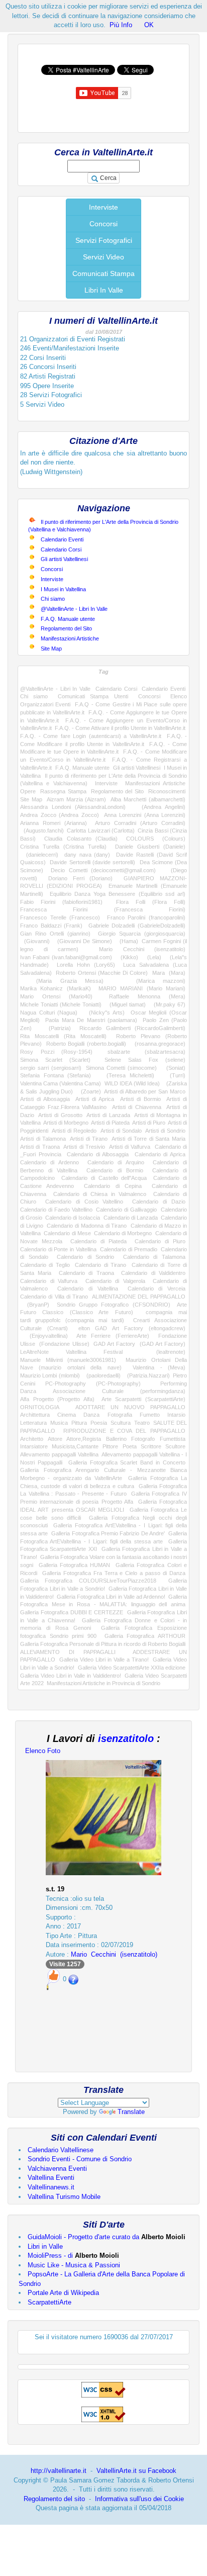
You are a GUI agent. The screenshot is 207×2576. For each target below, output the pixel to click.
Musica (59, 1423)
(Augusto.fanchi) (42, 831)
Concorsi (103, 224)
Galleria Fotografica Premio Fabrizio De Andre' (108, 1533)
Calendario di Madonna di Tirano (87, 1226)
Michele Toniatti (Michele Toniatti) (61, 1004)
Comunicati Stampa (103, 273)
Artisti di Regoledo (74, 1131)
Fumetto (150, 1415)
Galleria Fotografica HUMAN (75, 1565)
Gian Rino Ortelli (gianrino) (55, 934)
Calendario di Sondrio (85, 1257)
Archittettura (35, 1415)
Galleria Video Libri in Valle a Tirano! (104, 1660)
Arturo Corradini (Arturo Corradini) (140, 823)
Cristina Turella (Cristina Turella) (63, 847)
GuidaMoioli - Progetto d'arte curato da (107, 2237)
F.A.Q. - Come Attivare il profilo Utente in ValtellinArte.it (120, 728)
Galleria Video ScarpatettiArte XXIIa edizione (132, 1668)
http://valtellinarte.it (59, 2471)
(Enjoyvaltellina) (44, 1336)
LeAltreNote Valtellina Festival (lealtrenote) (103, 1352)
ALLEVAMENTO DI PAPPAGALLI (68, 1652)
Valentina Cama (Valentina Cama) (61, 1083)
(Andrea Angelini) (160, 807)
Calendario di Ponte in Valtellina (58, 1249)
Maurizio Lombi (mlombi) (50, 1375)
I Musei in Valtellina (63, 589)
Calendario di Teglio (45, 1265)
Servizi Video (103, 257)
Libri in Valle (45, 2246)
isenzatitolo (126, 1738)
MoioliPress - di (73, 2256)
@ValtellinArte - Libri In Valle (74, 609)
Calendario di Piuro (160, 1241)
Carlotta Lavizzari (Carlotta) (101, 831)
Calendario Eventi (62, 539)
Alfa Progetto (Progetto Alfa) (57, 1399)
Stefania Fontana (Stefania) (56, 1075)
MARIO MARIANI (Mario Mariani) (142, 988)
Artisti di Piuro (149, 1123)
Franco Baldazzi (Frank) (51, 926)
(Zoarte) (89, 1091)
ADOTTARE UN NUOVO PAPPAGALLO (131, 1407)
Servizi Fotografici (104, 240)
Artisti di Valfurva (130, 1147)
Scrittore (151, 1446)
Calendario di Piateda (98, 1241)
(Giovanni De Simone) (82, 941)
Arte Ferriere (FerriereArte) (113, 1336)
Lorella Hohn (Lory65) (86, 965)
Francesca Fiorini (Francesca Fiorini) (103, 909)
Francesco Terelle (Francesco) (60, 917)
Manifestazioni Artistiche (70, 638)
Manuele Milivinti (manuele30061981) (68, 1360)
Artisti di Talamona (43, 1139)
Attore (55, 1439)
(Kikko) (127, 957)
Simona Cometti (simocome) (121, 1068)
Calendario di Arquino (116, 1162)
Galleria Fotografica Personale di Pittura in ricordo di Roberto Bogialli (103, 1644)
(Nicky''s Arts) (104, 1013)
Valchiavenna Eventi (57, 2169)
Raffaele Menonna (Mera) (147, 996)
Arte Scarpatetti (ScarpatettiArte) (143, 1399)
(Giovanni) (35, 941)
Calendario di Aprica (160, 1154)
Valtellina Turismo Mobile (64, 2197)
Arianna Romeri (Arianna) (54, 823)
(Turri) (174, 1075)
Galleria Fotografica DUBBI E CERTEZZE (72, 1612)
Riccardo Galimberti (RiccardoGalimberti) (132, 1028)
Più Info (121, 25)
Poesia (99, 1423)
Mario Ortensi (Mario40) (56, 996)
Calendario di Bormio (115, 1170)
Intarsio (176, 1415)
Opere (28, 791)
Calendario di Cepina (113, 1186)
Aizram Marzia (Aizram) (77, 799)
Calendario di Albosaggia (98, 1154)
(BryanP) (35, 1305)
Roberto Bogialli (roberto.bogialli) (86, 1044)
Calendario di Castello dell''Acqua (104, 1178)
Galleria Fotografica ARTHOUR (145, 1636)
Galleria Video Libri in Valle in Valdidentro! (71, 1676)
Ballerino (116, 1439)
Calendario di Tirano (100, 1265)
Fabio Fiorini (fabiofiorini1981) (61, 902)
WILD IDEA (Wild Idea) (132, 1083)
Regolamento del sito (54, 2499)
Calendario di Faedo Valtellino (56, 1210)
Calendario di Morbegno (123, 1233)
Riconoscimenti (167, 791)
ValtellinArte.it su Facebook (136, 2471)
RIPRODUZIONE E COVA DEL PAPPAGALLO (124, 1431)
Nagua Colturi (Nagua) (49, 1013)
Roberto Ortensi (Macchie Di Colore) (102, 973)
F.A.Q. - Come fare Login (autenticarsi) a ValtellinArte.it (91, 736)
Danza (91, 1415)
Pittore (110, 1446)
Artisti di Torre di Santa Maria (148, 1139)
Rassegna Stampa (63, 791)
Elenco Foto (43, 1751)
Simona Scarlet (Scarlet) (55, 1060)
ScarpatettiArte (49, 2302)
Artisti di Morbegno (66, 1123)
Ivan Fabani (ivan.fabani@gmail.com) (66, 957)
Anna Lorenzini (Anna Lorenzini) (145, 815)
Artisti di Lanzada (108, 1115)
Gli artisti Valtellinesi (64, 559)
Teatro (142, 1423)
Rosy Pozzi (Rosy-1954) (56, 1052)
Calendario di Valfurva (49, 1281)
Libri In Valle (104, 290)
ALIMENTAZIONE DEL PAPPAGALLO (139, 1297)
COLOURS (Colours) (156, 839)
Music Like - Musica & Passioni (74, 2265)
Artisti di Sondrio (165, 1131)
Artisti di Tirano (89, 1139)
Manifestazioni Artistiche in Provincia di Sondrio (103, 1683)
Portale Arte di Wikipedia (63, 2293)
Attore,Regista (84, 1439)
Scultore (175, 1446)
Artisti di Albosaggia (45, 1099)
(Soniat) (173, 1068)
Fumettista (173, 1439)
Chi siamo (53, 599)
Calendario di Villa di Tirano (54, 1297)
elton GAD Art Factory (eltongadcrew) (132, 1328)
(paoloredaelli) (102, 1375)
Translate (131, 2112)
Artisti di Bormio (140, 1099)
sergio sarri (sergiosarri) (51, 1068)
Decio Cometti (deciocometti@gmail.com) (103, 870)
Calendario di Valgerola (115, 1281)
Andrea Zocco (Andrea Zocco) (60, 815)
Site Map (51, 649)
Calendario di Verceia (157, 1289)
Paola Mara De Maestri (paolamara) (91, 1020)
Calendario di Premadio (128, 1249)
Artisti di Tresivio (84, 1147)
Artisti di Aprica (95, 1099)
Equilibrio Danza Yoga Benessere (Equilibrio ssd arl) (118, 894)
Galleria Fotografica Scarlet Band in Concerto (127, 1462)
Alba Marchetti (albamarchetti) (148, 799)
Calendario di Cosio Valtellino (84, 1202)
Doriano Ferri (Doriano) (81, 878)
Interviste (103, 207)
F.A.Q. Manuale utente (68, 619)
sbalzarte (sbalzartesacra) (146, 1052)
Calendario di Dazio (159, 1202)
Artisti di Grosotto (60, 1115)
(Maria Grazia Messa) (62, 981)
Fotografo (143, 1439)
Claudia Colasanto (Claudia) (81, 839)
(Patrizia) (56, 1028)
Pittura (79, 1423)
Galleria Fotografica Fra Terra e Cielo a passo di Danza (114, 1573)
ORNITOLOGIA (39, 1407)
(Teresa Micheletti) (127, 1075)
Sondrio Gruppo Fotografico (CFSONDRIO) (114, 1305)
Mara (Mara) (169, 973)
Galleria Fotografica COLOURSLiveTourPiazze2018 (88, 1581)
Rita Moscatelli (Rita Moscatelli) (63, 1036)
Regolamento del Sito (66, 628)
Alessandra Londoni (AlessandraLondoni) (73, 807)
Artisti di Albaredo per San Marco (145, 1091)
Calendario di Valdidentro (153, 1273)
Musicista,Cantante (75, 1446)
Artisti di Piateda (110, 1123)
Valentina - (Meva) (159, 1367)
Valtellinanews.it (51, 2187)
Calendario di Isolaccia (73, 1218)
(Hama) (127, 941)
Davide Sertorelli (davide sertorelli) (92, 862)
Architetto (32, 1439)
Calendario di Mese (67, 1233)
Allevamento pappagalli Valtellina (59, 1454)
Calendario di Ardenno (49, 1162)
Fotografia (120, 1415)
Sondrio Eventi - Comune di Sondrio (80, 2159)
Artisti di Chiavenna (137, 1107)
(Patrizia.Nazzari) (147, 1375)
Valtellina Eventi (51, 2178)
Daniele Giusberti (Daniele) (150, 847)
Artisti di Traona (40, 1147)
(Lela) (152, 957)
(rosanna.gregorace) (158, 1044)
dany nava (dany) (87, 855)
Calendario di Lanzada (131, 1218)
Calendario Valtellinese (61, 2150)
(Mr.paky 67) (168, 1004)
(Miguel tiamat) (126, 1004)
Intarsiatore (34, 1446)
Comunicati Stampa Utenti (93, 696)
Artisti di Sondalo (121, 1131)
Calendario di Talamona (154, 1257)
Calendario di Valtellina (87, 1289)
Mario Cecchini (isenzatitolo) (142, 949)
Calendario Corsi (61, 549)
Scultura (121, 1423)
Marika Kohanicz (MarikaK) (56, 988)
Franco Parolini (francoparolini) (146, 917)
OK (149, 25)
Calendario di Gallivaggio (126, 1210)
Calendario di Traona (86, 1273)
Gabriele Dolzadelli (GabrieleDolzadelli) (137, 926)
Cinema (67, 1415)
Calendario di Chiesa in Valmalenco (100, 1194)
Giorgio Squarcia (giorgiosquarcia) (142, 934)
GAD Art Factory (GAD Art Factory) (139, 1344)
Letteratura (33, 1423)
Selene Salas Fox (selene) (145, 1060)
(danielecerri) (39, 855)
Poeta (130, 1446)
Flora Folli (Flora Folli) (151, 902)
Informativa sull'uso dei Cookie (139, 2499)
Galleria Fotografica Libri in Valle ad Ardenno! (111, 1597)
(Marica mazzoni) (152, 981)
